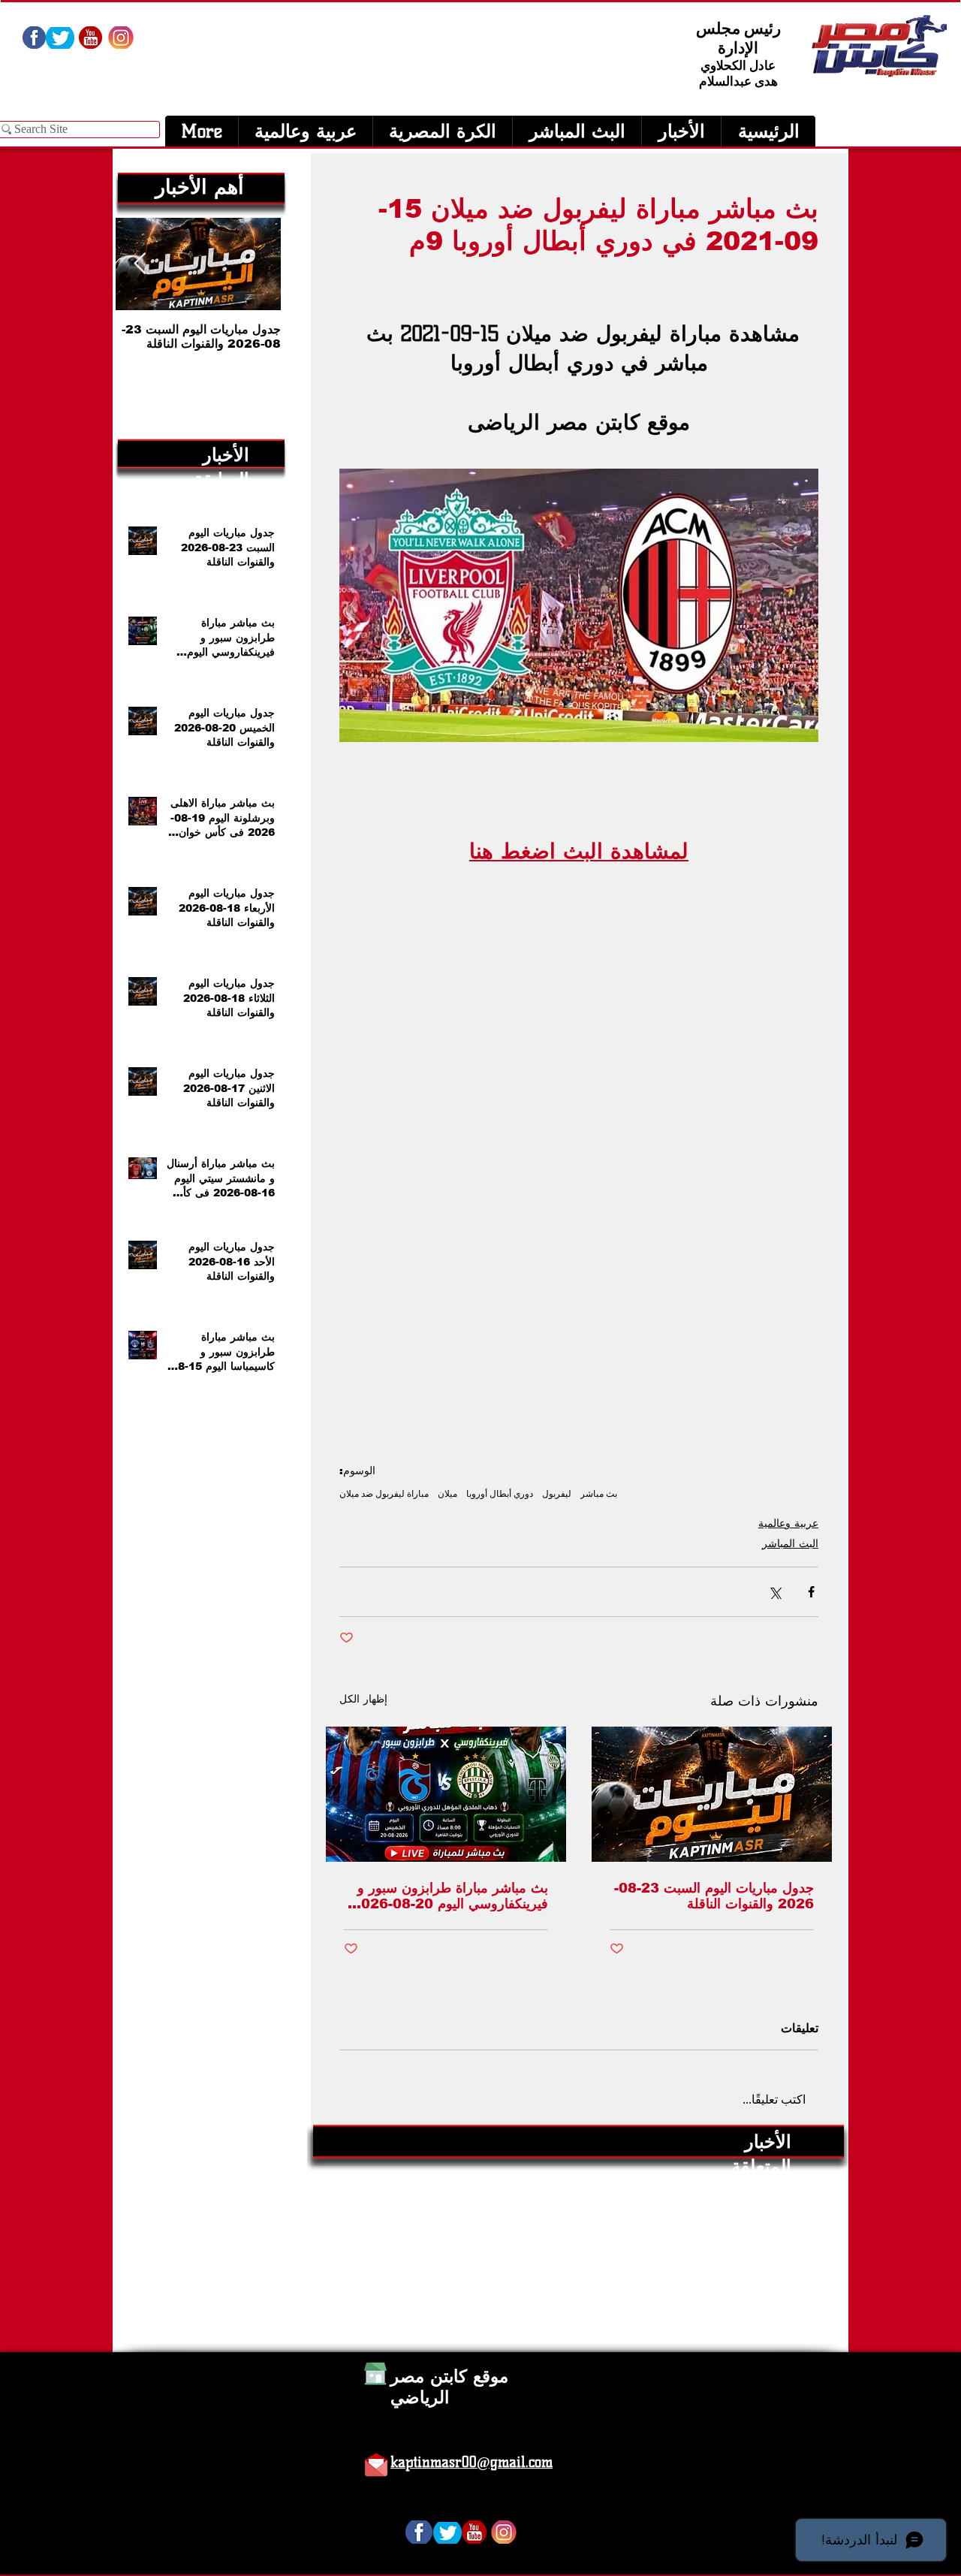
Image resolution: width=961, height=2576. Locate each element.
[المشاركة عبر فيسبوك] (811, 1592)
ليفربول (557, 1493)
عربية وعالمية (788, 1523)
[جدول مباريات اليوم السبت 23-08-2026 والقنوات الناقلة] (712, 1794)
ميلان (447, 1493)
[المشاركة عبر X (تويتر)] (774, 1592)
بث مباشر (599, 1493)
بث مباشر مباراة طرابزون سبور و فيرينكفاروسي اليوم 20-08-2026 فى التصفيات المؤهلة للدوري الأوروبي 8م (450, 1896)
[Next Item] (140, 264)
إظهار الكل (363, 1699)
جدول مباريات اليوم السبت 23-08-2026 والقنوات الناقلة (714, 1896)
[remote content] (579, 1101)
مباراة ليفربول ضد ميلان (384, 1493)
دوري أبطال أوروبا (500, 1493)
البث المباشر (790, 1543)
